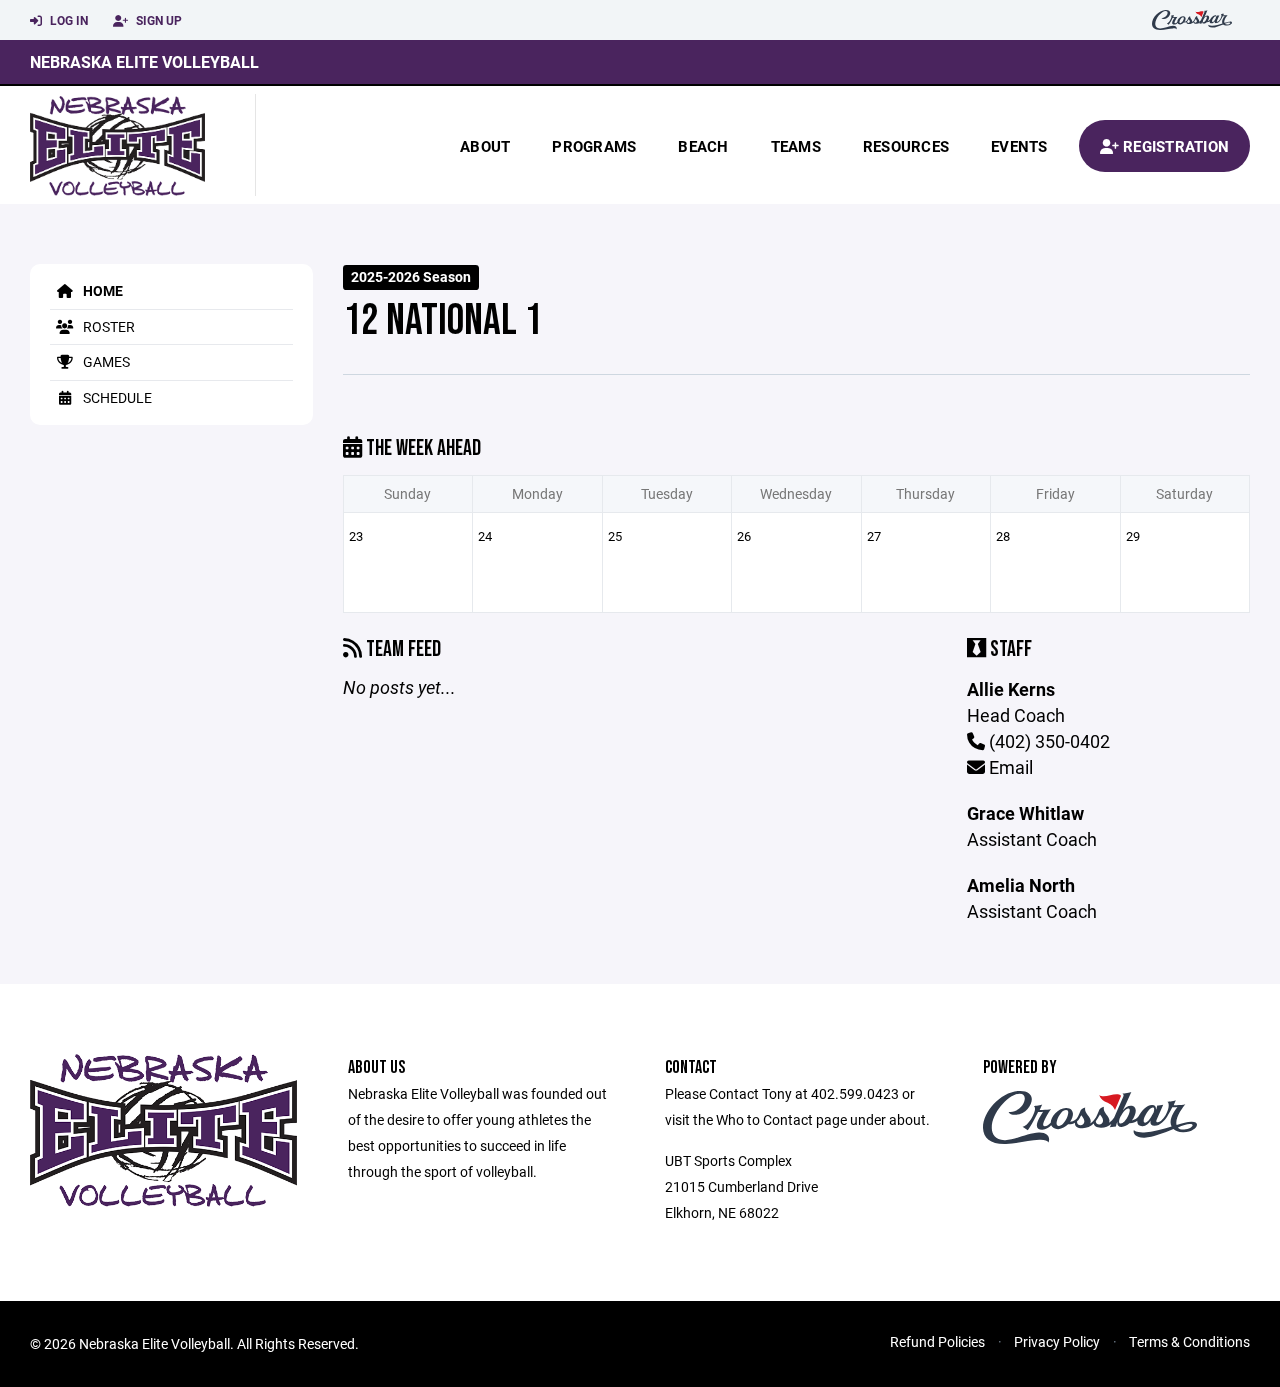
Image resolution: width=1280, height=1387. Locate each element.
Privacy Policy (1057, 1341)
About (485, 146)
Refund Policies (937, 1341)
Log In (67, 20)
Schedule (116, 397)
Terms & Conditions (1189, 1341)
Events (1019, 146)
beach (703, 146)
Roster (107, 326)
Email (1009, 767)
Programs (594, 146)
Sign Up (157, 20)
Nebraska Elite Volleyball (144, 61)
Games (105, 361)
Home (101, 290)
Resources (906, 146)
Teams (796, 146)
